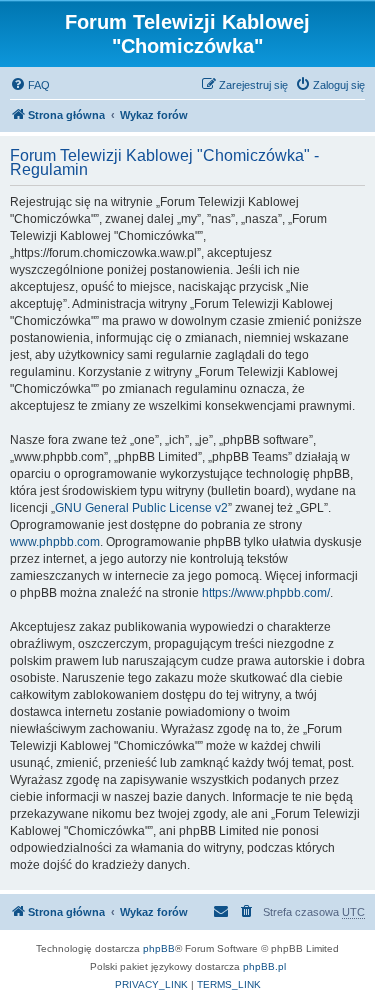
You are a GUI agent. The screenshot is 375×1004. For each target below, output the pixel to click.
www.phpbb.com (55, 542)
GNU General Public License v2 (141, 508)
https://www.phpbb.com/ (266, 593)
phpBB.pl (264, 966)
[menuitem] (30, 85)
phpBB (159, 948)
